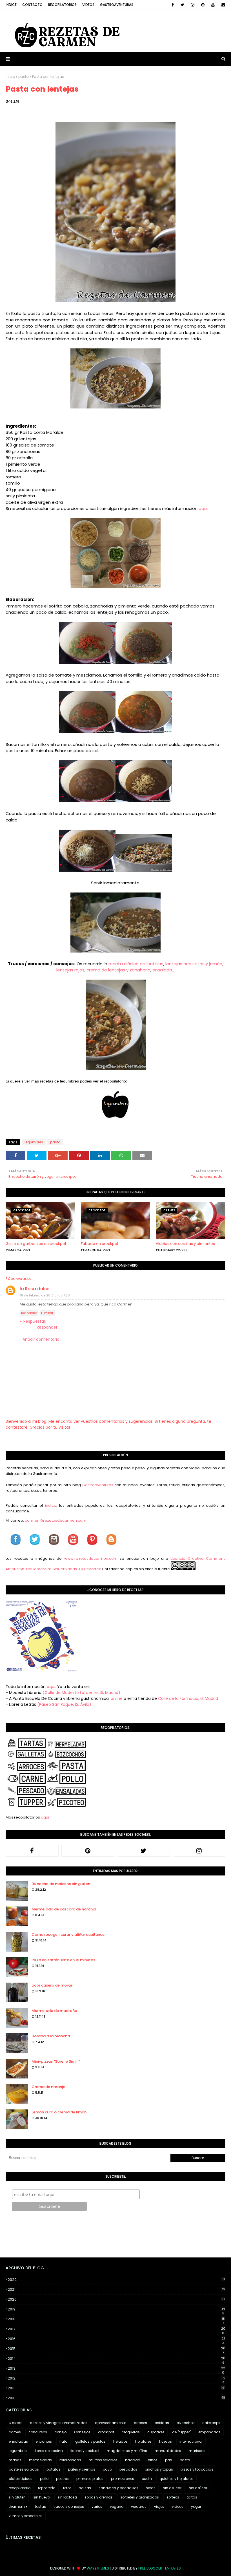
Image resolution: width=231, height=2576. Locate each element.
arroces (140, 2423)
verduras (139, 2507)
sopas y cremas (99, 2497)
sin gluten (17, 2497)
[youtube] (213, 5)
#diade (15, 2423)
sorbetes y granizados (140, 2497)
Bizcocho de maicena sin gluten (61, 1884)
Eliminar (47, 1313)
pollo (44, 2479)
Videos (88, 5)
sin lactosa (67, 2497)
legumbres (34, 1142)
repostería (47, 2488)
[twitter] (182, 5)
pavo (107, 2469)
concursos (38, 2432)
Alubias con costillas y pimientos (185, 1244)
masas (15, 2460)
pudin (147, 2479)
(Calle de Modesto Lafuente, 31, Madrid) (81, 1693)
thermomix (18, 2507)
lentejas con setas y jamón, (194, 964)
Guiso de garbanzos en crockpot (36, 1244)
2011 (116, 2388)
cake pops (211, 2423)
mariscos (197, 2451)
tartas (192, 2497)
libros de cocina (49, 2451)
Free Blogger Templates (160, 2568)
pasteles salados (24, 2469)
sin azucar (172, 2488)
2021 (116, 2289)
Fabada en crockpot (100, 1244)
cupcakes (156, 2432)
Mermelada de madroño (54, 2011)
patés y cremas (82, 2469)
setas (151, 2488)
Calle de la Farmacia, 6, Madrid (188, 1698)
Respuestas (35, 1321)
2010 (116, 2398)
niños (153, 2460)
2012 (116, 2378)
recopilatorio (20, 2488)
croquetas (131, 2432)
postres (62, 2479)
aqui (203, 508)
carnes (15, 2432)
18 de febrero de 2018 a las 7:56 (45, 1295)
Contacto (32, 5)
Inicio (10, 77)
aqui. (51, 1687)
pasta (24, 77)
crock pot (106, 2432)
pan (169, 2460)
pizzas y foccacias (197, 2469)
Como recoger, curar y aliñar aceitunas (68, 1935)
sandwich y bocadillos (118, 2488)
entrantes (44, 2441)
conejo (61, 2432)
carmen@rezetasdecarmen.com (55, 1520)
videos (178, 2507)
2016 (116, 2339)
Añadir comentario (41, 1339)
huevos (166, 2441)
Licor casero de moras (52, 1985)
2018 (116, 2319)
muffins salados (103, 2460)
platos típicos (21, 2479)
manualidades (168, 2451)
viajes (159, 2507)
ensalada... (164, 970)
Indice (11, 5)
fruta (64, 2441)
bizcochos (186, 2423)
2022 (116, 2280)
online (117, 1698)
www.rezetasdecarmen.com (91, 1558)
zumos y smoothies (26, 2516)
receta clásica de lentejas (136, 964)
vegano (117, 2507)
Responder (29, 1313)
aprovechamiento (111, 2423)
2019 (116, 2309)
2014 (116, 2359)
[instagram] (193, 5)
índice (51, 1505)
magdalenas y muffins (127, 2451)
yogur (196, 2507)
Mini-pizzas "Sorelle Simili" (56, 2061)
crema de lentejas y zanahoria (118, 970)
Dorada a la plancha (51, 2036)
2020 (116, 2299)
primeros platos (90, 2479)
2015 (116, 2349)
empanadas (209, 2432)
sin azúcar (198, 2488)
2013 (116, 2369)
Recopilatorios (62, 5)
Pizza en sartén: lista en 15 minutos (63, 1960)
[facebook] (173, 5)
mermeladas (40, 2460)
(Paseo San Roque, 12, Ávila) (64, 1704)
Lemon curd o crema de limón (59, 2112)
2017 (116, 2329)
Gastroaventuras (117, 5)
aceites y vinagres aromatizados (59, 2423)
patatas (54, 2469)
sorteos (173, 2497)
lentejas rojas (70, 970)
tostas (40, 2507)
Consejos (82, 2432)
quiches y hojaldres (176, 2479)
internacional (191, 2441)
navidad (133, 2460)
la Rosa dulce (35, 1289)
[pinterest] (203, 5)
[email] (222, 5)
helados (120, 2441)
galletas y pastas (90, 2441)
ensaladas (18, 2441)
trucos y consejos (69, 2507)
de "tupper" (181, 2432)
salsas (85, 2488)
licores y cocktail (85, 2451)
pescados (128, 2469)
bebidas (162, 2423)
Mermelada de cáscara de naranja (64, 1909)
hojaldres (143, 2441)
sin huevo (42, 2497)
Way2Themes (98, 2568)
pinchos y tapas (159, 2469)
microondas (70, 2460)
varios (97, 2507)
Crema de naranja (48, 2087)
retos (67, 2488)
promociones (123, 2479)
